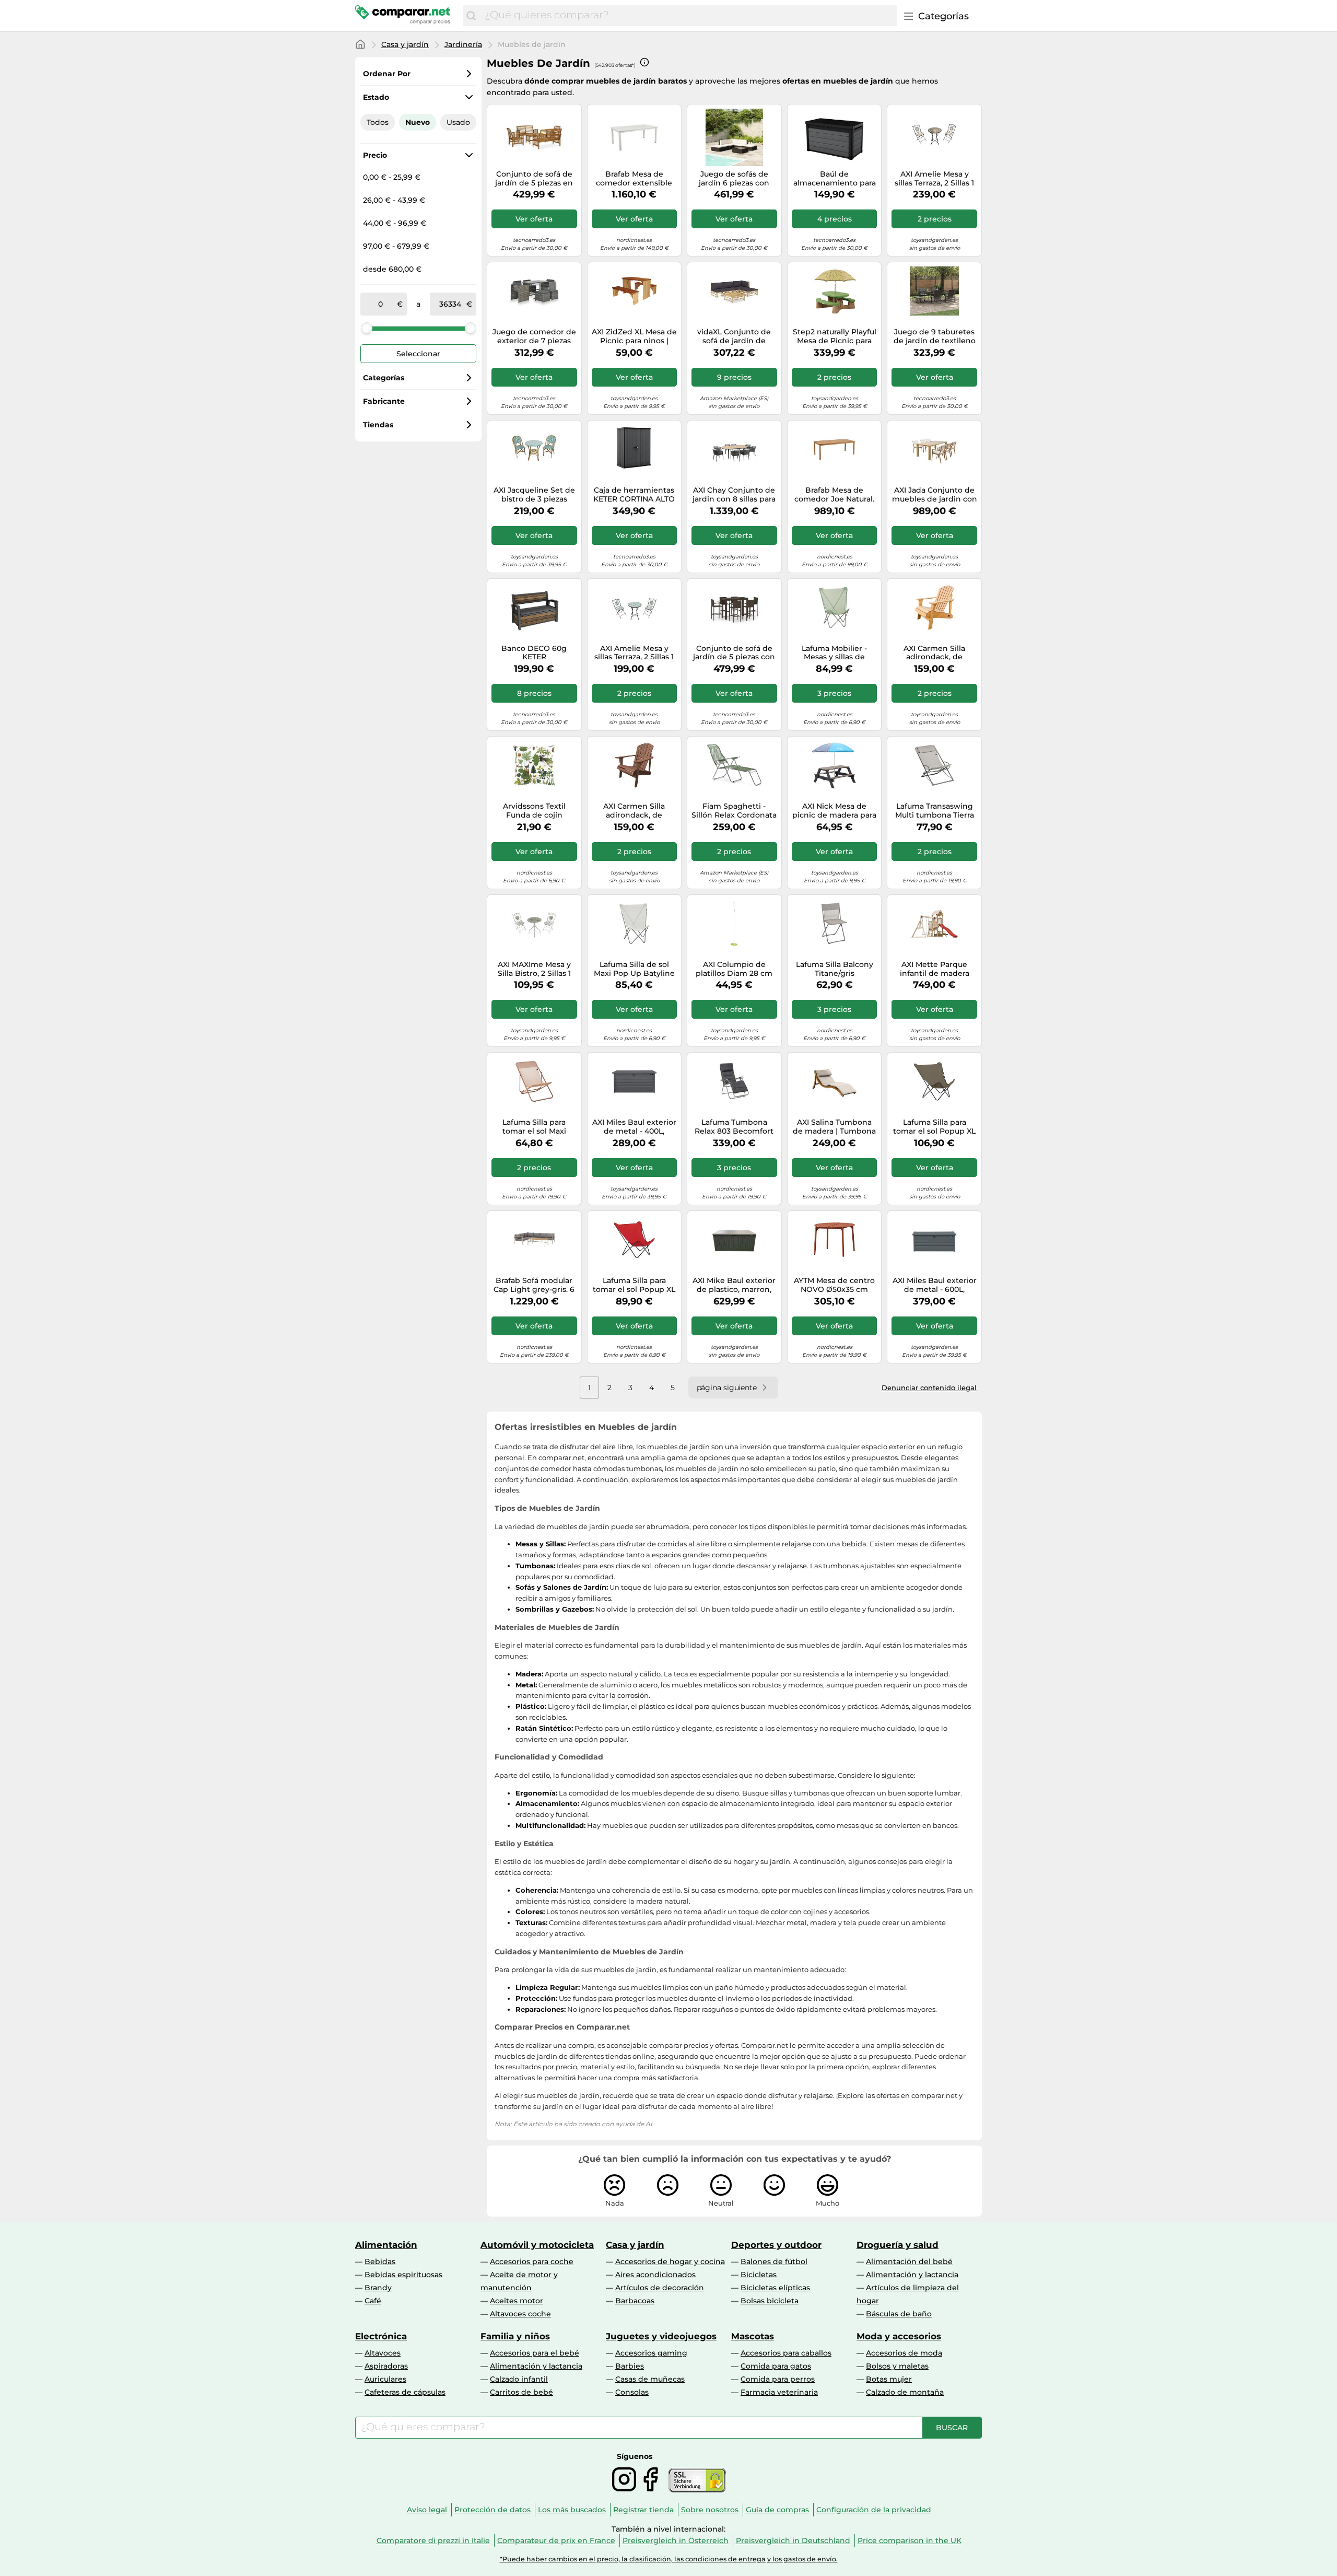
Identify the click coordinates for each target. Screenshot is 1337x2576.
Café (373, 2301)
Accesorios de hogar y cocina (670, 2262)
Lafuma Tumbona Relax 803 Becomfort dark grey (734, 1127)
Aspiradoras (386, 2366)
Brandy (378, 2288)
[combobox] (688, 16)
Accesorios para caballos (786, 2353)
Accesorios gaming (651, 2353)
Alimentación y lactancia (912, 2275)
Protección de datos (492, 2510)
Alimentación (386, 2245)
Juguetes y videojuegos (661, 2336)
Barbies (630, 2366)
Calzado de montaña (905, 2392)
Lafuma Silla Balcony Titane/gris (835, 969)
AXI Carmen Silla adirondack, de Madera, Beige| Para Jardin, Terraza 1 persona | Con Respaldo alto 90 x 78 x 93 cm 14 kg (935, 653)
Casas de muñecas (650, 2379)
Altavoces (383, 2353)
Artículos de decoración (660, 2288)
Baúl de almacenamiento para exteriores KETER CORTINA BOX (835, 179)
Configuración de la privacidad (874, 2510)
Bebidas (380, 2262)
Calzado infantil (519, 2379)
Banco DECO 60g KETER (534, 653)
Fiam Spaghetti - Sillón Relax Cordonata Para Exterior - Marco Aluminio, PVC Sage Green (734, 811)
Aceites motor (517, 2301)
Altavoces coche (520, 2314)
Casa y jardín (405, 44)
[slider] (367, 328)
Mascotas (753, 2336)
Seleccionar (418, 354)
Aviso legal (427, 2510)
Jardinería (463, 44)
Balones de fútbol (774, 2262)
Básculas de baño (899, 2314)
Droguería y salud (898, 2245)
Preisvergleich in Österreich (676, 2540)
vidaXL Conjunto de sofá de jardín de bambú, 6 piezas (734, 336)
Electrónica (381, 2336)
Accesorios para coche (532, 2262)
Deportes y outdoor (776, 2245)
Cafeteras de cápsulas (405, 2392)
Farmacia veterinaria (779, 2392)
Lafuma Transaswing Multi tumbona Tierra (935, 811)
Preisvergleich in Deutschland (793, 2540)
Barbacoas (635, 2301)
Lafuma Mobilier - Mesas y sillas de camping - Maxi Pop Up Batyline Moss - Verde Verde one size (834, 653)
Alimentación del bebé (909, 2262)
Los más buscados (572, 2510)
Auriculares (385, 2379)
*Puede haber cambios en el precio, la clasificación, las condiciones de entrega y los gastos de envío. (669, 2559)
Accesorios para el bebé (535, 2353)
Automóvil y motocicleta (537, 2245)
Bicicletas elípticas (775, 2288)
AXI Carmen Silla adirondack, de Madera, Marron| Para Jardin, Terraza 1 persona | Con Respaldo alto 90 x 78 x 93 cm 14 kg (634, 811)
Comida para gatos (776, 2366)
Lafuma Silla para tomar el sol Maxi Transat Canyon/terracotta (534, 1127)
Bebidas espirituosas (403, 2275)
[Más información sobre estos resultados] (644, 62)
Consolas (632, 2392)
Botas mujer (889, 2379)
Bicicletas (759, 2275)
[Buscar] (471, 16)
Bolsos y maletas (897, 2366)
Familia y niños (515, 2336)
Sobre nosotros (710, 2510)
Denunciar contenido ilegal (929, 1388)
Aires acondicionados (655, 2275)
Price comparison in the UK (910, 2540)
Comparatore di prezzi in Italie (433, 2540)
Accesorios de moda (904, 2353)
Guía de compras (777, 2510)
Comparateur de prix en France (556, 2540)
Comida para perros (778, 2379)
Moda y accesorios (899, 2336)
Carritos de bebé (521, 2392)
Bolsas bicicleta (770, 2301)
